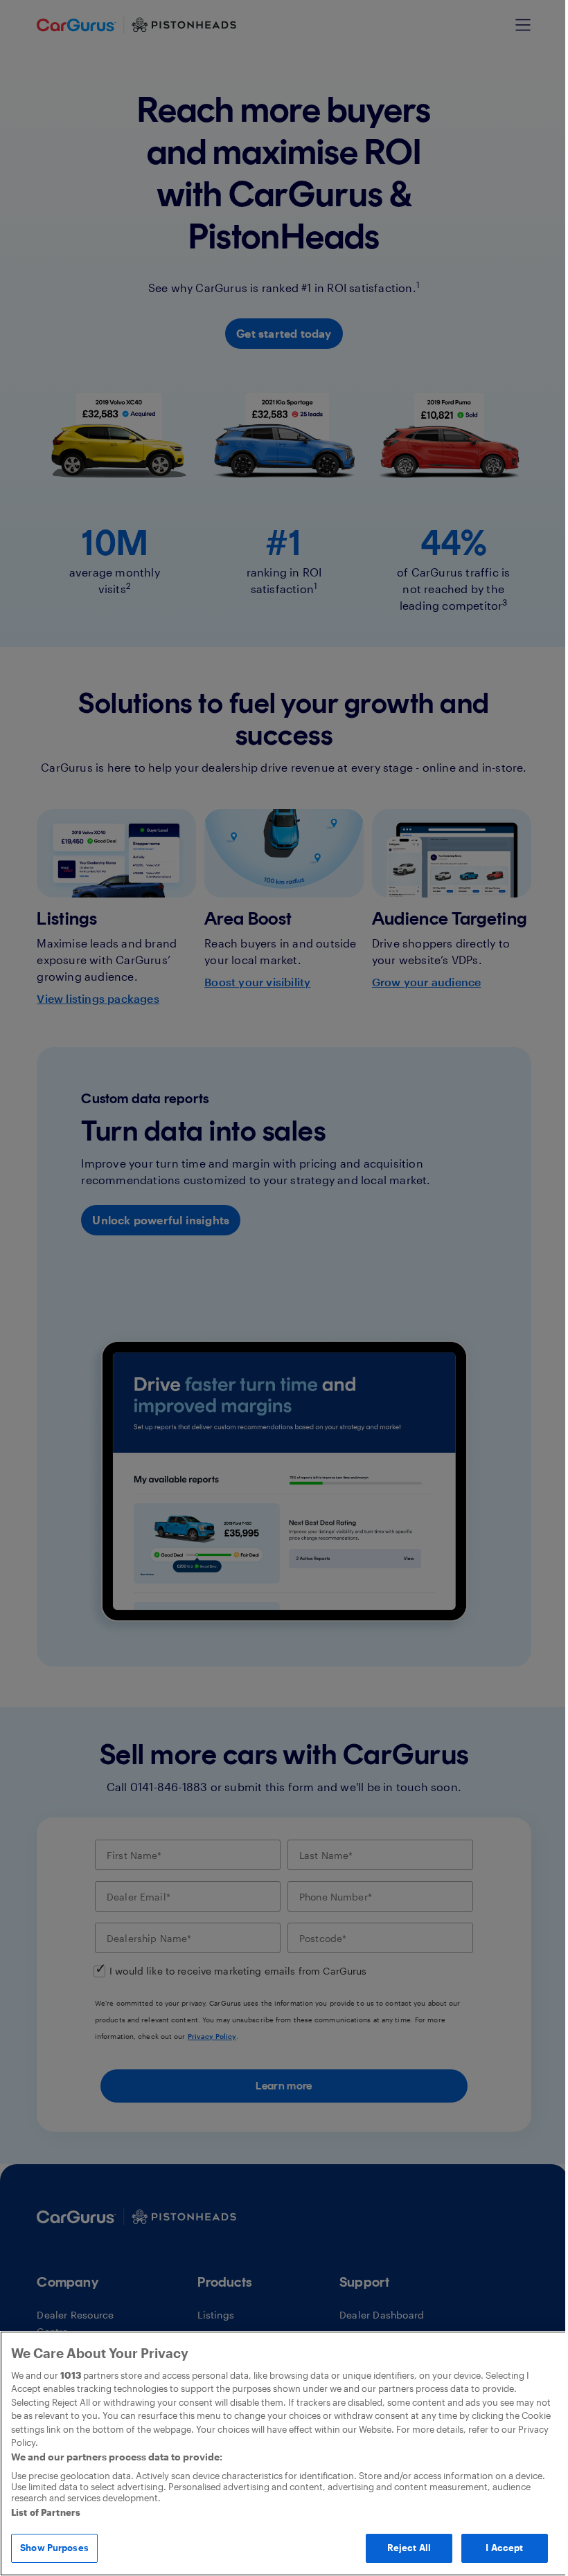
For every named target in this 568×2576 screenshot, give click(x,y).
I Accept (504, 2548)
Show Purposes (54, 2548)
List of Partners (46, 2512)
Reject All (409, 2548)
